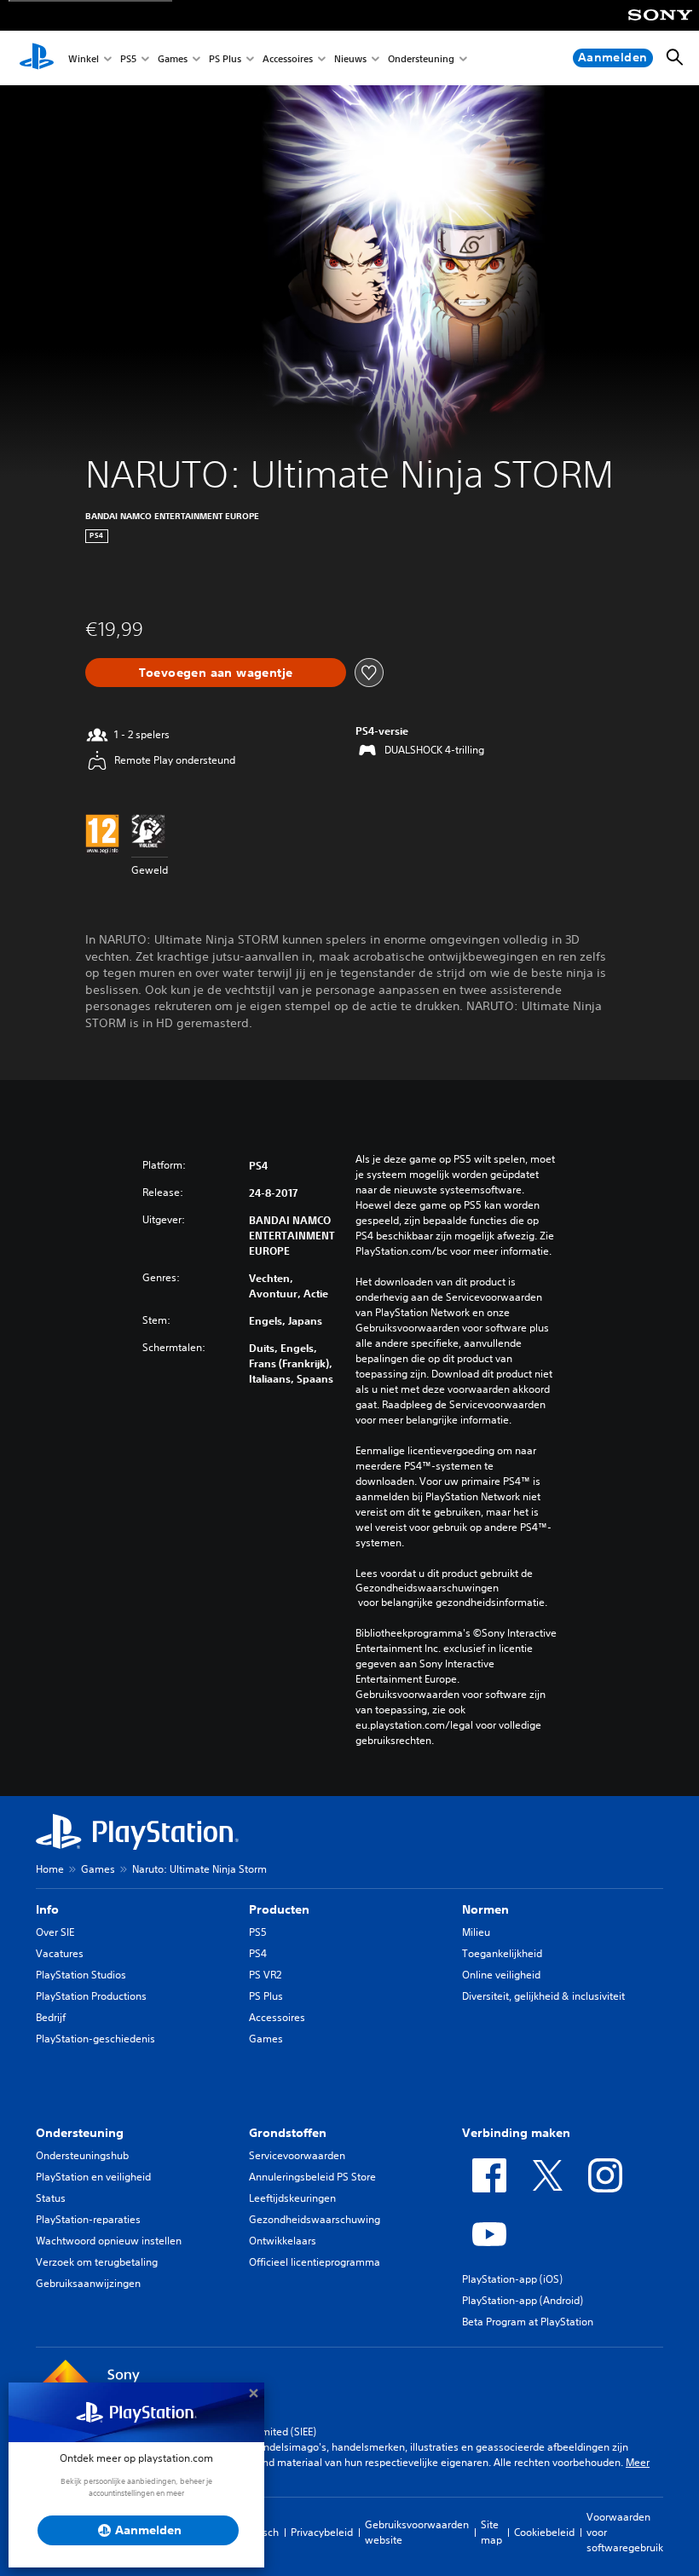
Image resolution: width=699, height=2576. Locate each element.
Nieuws (350, 58)
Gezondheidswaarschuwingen (427, 1588)
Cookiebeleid (544, 2532)
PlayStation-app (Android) (523, 2300)
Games (173, 58)
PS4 (258, 1953)
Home (50, 1869)
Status (51, 2198)
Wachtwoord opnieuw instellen (109, 2241)
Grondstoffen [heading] (288, 2133)
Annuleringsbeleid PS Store (312, 2177)
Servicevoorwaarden (297, 2155)
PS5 (128, 58)
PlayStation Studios (81, 1975)
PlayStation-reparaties (88, 2219)
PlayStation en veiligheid (93, 2177)
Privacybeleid (322, 2532)
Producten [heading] (279, 1909)
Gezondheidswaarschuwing (315, 2219)
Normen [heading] (485, 1909)
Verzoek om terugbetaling (97, 2262)
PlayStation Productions (91, 1996)
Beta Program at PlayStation (528, 2322)
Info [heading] (47, 1909)
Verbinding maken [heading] (516, 2133)
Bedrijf (51, 2017)
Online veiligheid (501, 1975)
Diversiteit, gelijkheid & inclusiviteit (543, 1996)
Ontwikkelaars (283, 2241)
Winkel (84, 58)
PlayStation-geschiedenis (95, 2039)
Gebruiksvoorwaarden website (417, 2532)
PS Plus (225, 58)
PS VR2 (265, 1975)
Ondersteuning (421, 58)
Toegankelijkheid (502, 1953)
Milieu (476, 1932)
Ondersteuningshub (82, 2155)
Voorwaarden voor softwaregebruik (625, 2532)
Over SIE (55, 1932)
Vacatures (60, 1953)
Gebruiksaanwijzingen (88, 2283)
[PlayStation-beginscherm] (37, 58)
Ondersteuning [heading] (80, 2133)
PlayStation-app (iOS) (512, 2279)
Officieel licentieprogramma (315, 2262)
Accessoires (288, 58)
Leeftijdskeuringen (292, 2198)
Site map (491, 2532)
